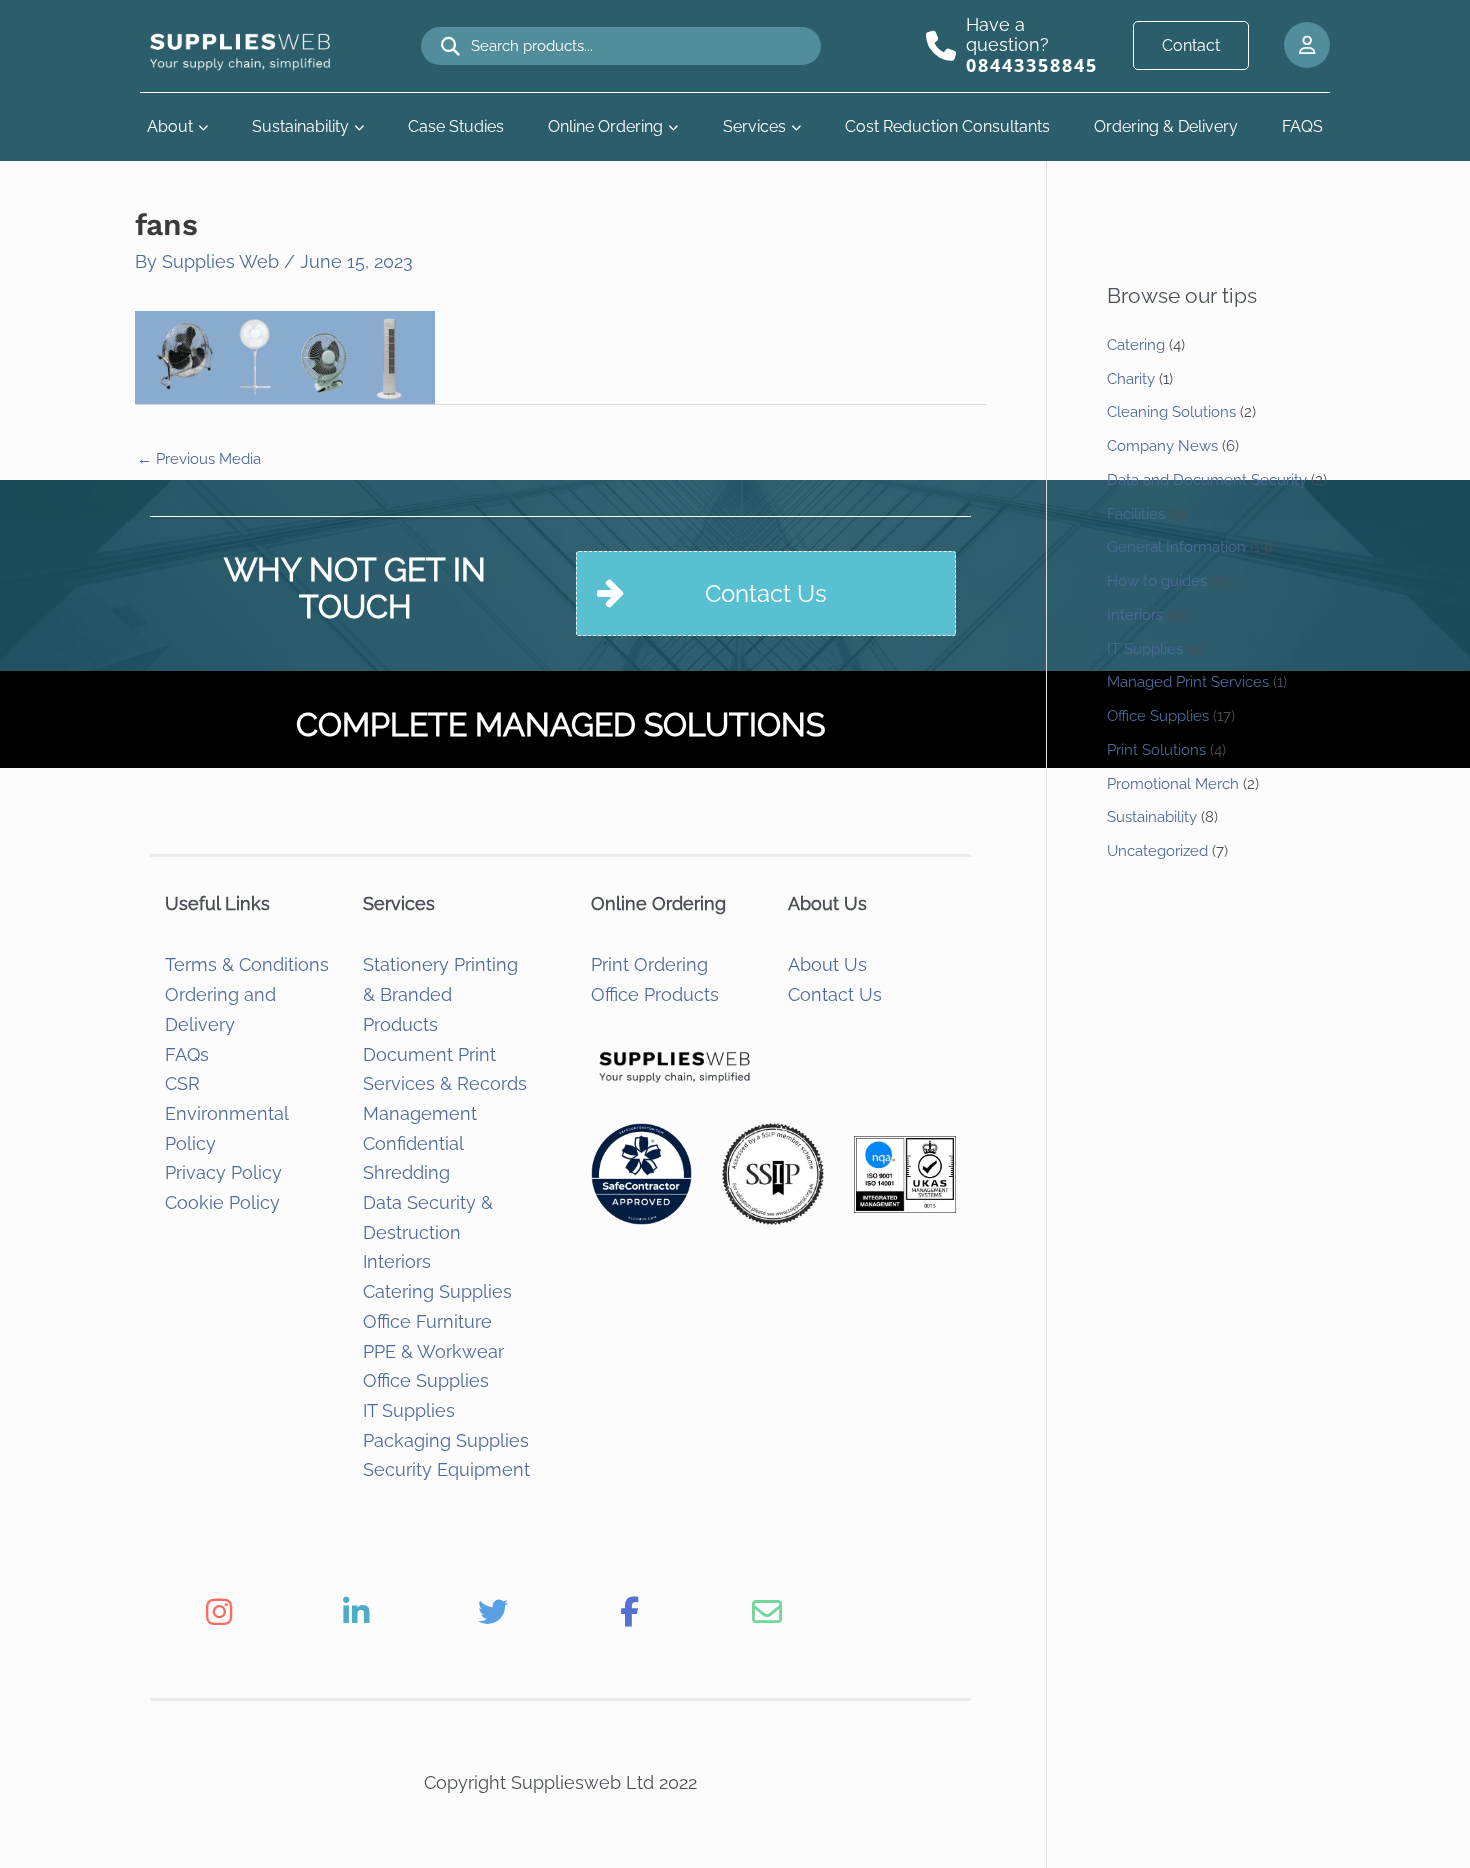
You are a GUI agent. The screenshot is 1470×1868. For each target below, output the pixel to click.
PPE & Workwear (433, 1351)
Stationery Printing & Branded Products (440, 994)
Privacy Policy (223, 1172)
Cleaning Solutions (1171, 412)
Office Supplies (426, 1380)
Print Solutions (1156, 750)
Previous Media (199, 459)
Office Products (655, 994)
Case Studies (456, 126)
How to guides (1157, 581)
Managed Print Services (1188, 682)
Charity (1131, 379)
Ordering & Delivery (1166, 126)
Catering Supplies (437, 1291)
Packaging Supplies (446, 1440)
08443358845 (1032, 65)
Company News (1162, 446)
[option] (218, 1612)
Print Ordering (649, 964)
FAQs (187, 1054)
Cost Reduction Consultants (947, 126)
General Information (1176, 547)
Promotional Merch (1173, 784)
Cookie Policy (222, 1202)
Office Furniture (427, 1321)
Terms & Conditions (247, 964)
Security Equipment (446, 1469)
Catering (1136, 345)
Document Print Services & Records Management (445, 1084)
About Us (827, 964)
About (170, 126)
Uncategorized (1157, 851)
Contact (1191, 45)
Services (754, 126)
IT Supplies (409, 1410)
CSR (182, 1083)
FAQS (1302, 126)
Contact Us (835, 994)
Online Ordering (605, 126)
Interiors (397, 1261)
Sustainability (300, 126)
